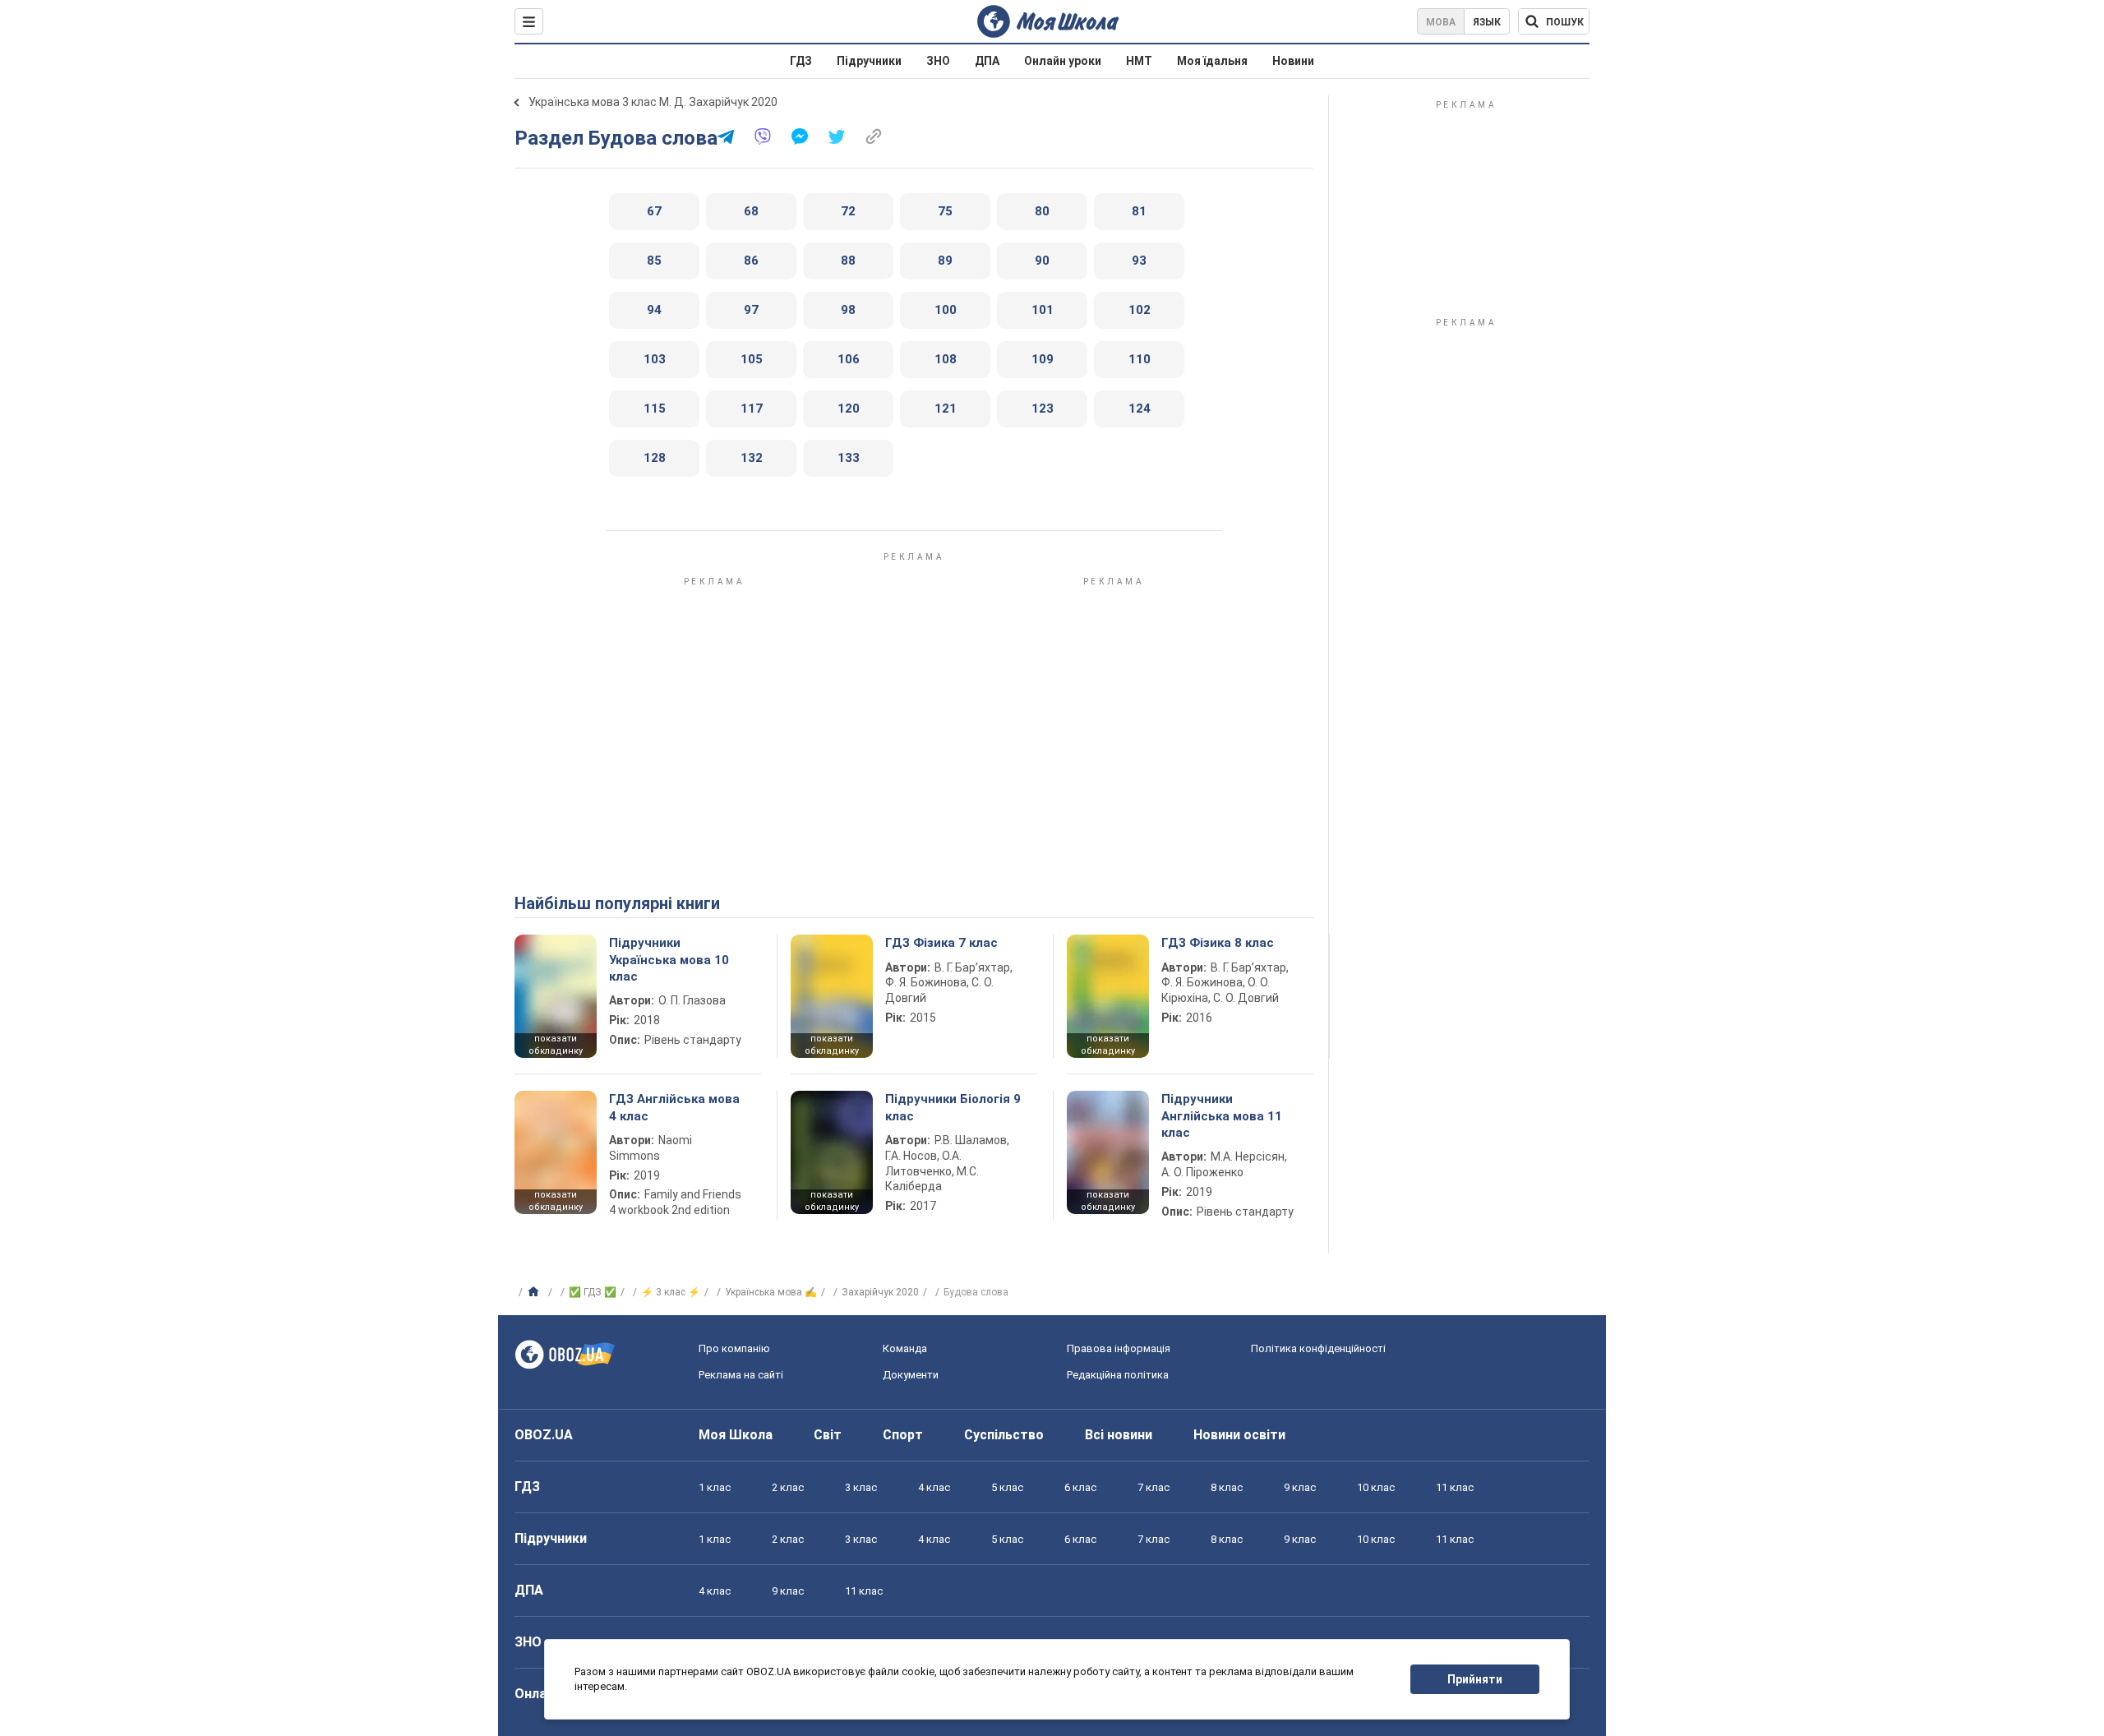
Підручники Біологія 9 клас (953, 1107)
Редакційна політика (1118, 1375)
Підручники (869, 61)
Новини (1293, 61)
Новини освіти (1239, 1435)
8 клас (1227, 1487)
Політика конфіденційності (1318, 1348)
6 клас (1080, 1487)
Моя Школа (736, 1435)
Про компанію (734, 1348)
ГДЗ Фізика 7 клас (941, 943)
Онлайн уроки (1063, 61)
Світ (828, 1435)
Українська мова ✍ (771, 1292)
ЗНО (938, 61)
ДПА (987, 61)
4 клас (934, 1487)
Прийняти (1475, 1679)
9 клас (1300, 1487)
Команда (905, 1348)
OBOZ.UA (544, 1435)
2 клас (788, 1487)
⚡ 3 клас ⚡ (671, 1292)
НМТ (1139, 61)
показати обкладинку (556, 1045)
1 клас (715, 1487)
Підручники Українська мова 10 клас (669, 960)
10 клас (1376, 1487)
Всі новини (1119, 1435)
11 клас (1455, 1487)
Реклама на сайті (741, 1375)
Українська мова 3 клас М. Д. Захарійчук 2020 (653, 102)
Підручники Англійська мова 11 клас (1222, 1116)
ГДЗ (801, 61)
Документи (911, 1375)
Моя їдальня (1212, 61)
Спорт (903, 1435)
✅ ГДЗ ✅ (593, 1292)
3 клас (861, 1487)
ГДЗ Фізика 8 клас (1218, 943)
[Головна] (535, 1292)
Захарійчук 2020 (880, 1292)
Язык (1487, 22)
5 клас (1007, 1487)
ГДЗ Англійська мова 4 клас (674, 1107)
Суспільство (1004, 1435)
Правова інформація (1119, 1348)
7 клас (1154, 1487)
